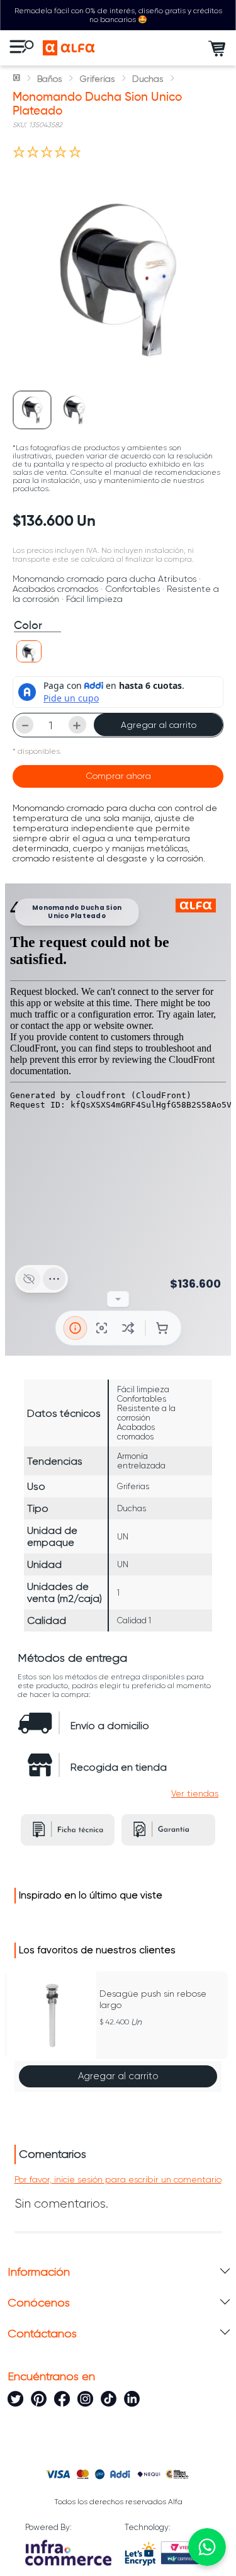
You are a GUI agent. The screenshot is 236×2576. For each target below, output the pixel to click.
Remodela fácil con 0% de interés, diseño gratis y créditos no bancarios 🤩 (118, 15)
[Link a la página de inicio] (18, 79)
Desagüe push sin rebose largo (153, 1999)
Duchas (148, 79)
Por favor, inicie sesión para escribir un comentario (118, 2179)
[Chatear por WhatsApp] (207, 2547)
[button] (29, 651)
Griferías (97, 79)
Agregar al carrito (159, 725)
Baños (49, 79)
